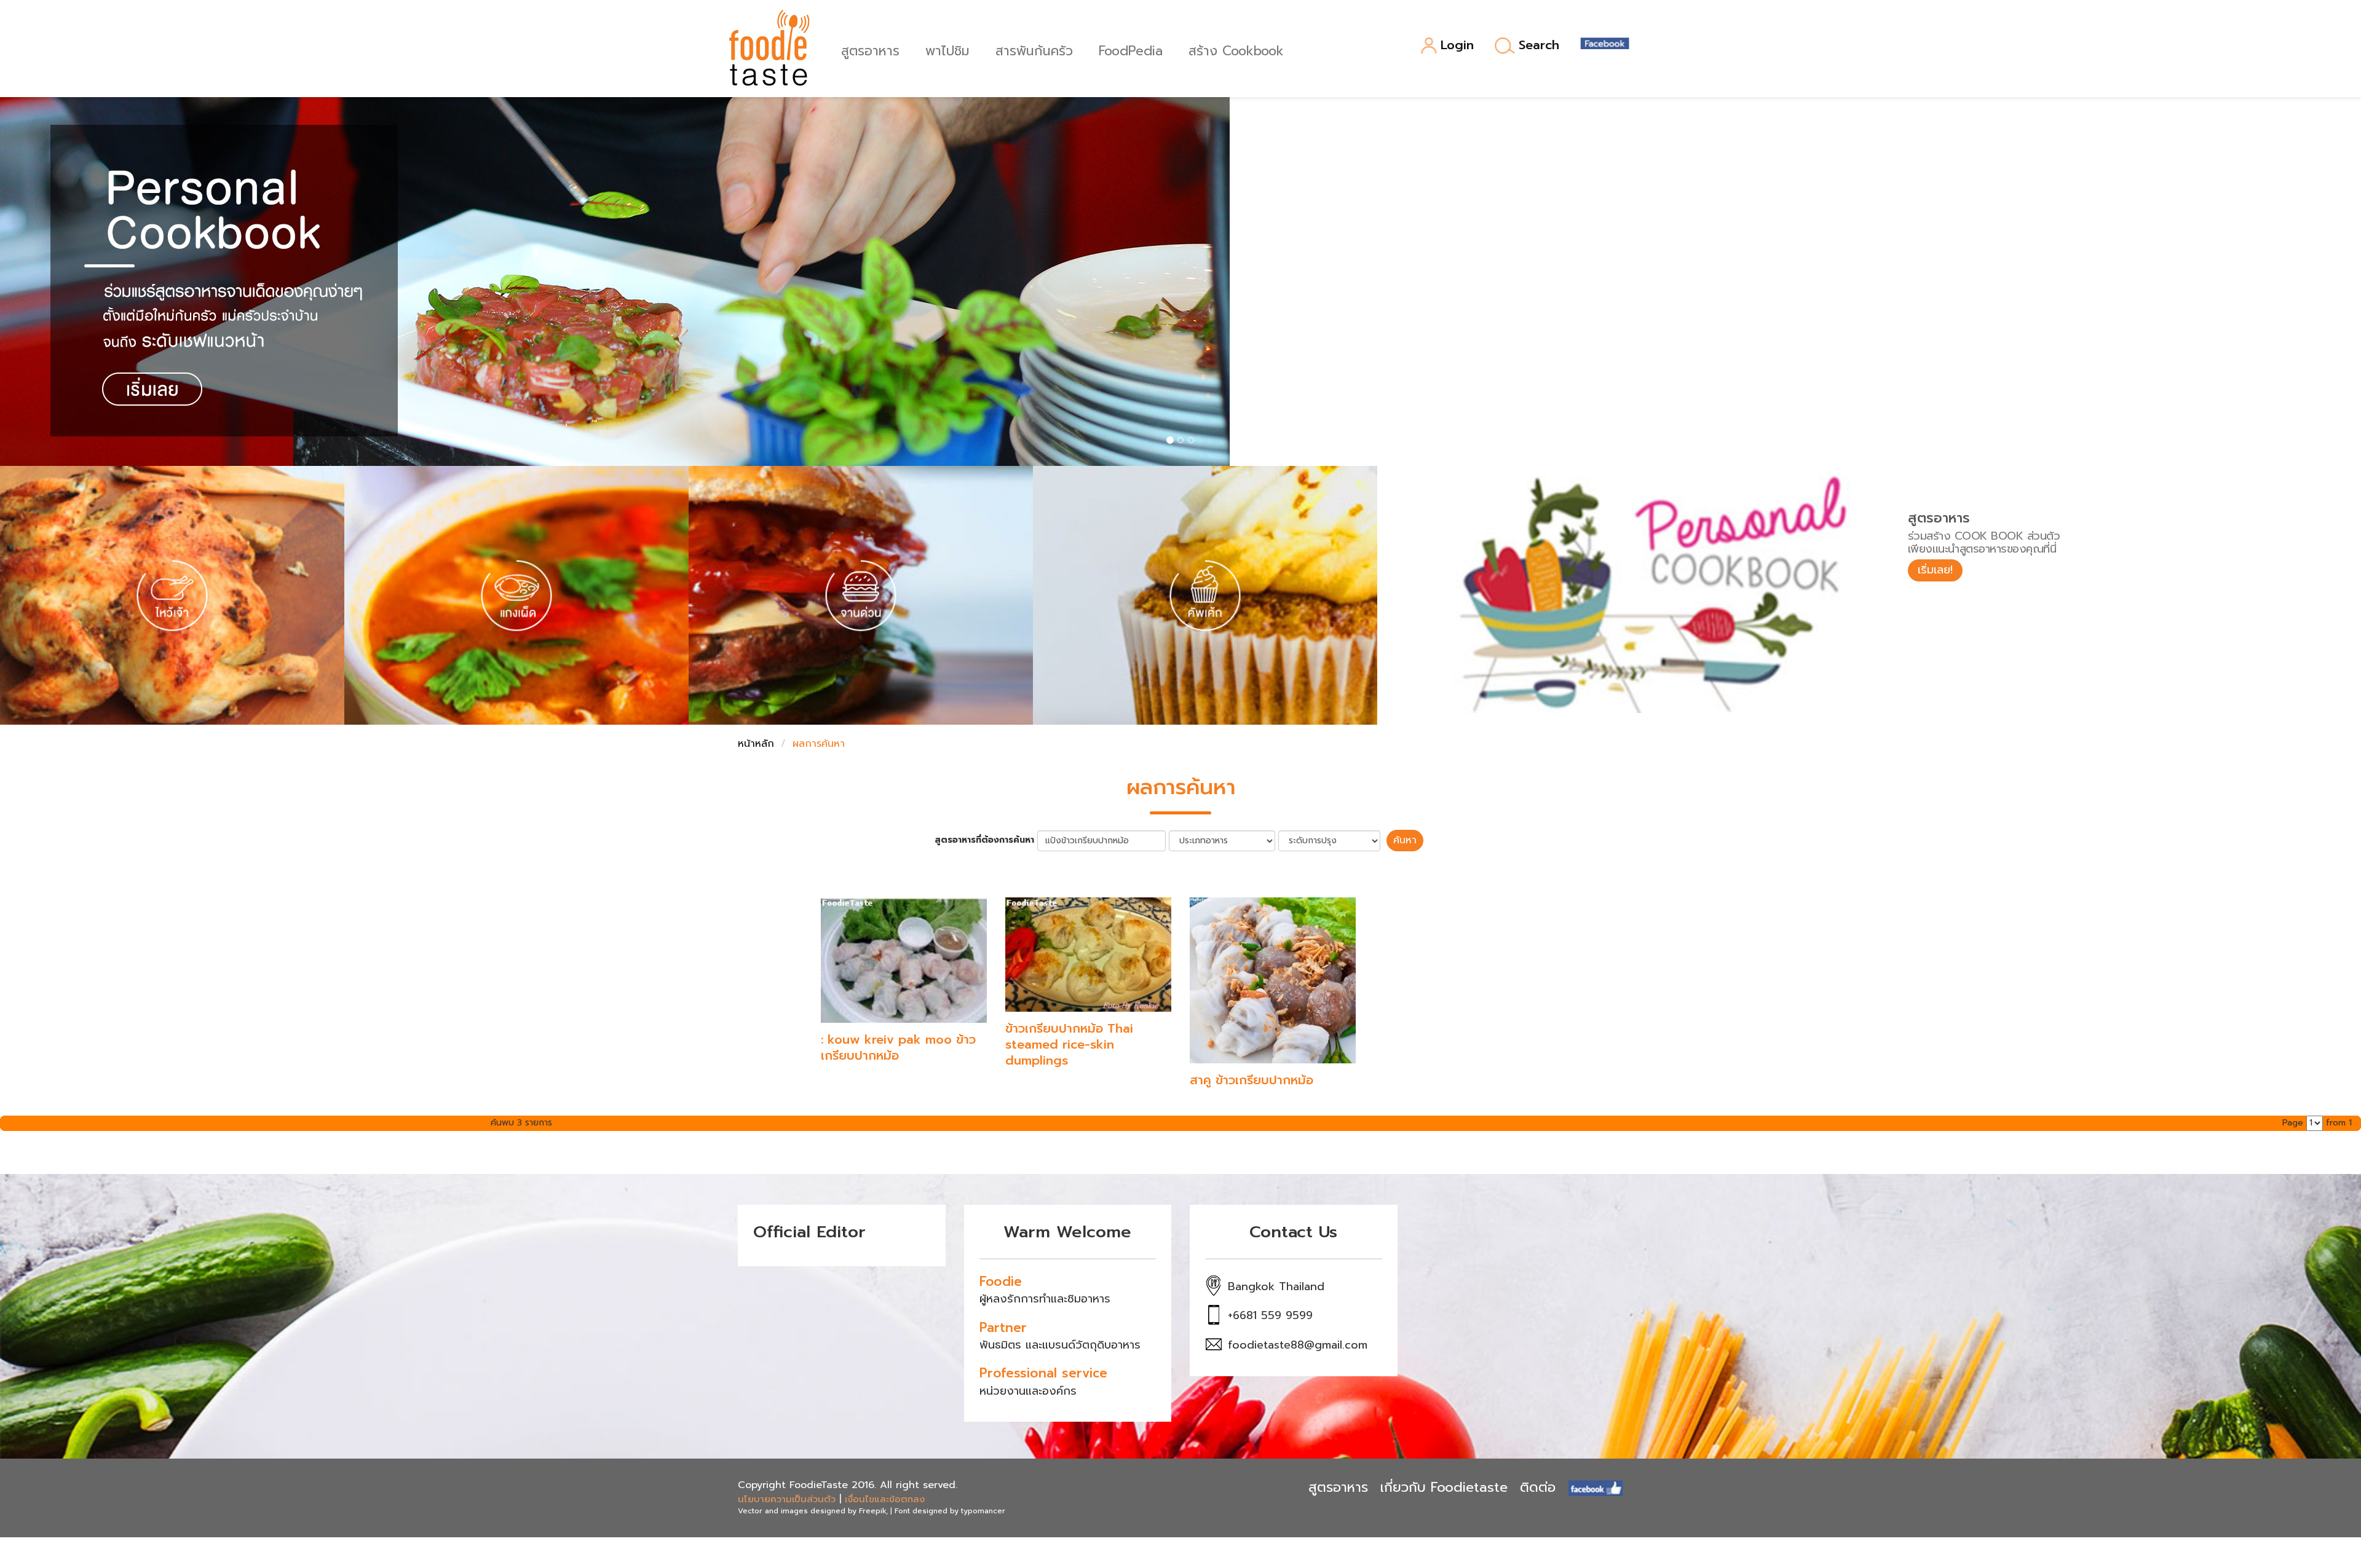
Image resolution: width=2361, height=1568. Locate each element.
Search (1539, 45)
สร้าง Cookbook (1236, 49)
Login (1457, 46)
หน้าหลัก (756, 744)
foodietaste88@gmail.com (1298, 1345)
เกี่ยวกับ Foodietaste (1444, 1487)
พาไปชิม (947, 49)
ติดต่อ (1538, 1487)
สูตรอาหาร (870, 49)
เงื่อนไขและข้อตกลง (885, 1499)
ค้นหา (1405, 840)
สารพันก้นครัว (1034, 49)
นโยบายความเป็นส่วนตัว (787, 1499)
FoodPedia (1131, 49)
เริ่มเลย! (1935, 570)
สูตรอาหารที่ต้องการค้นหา (984, 840)
